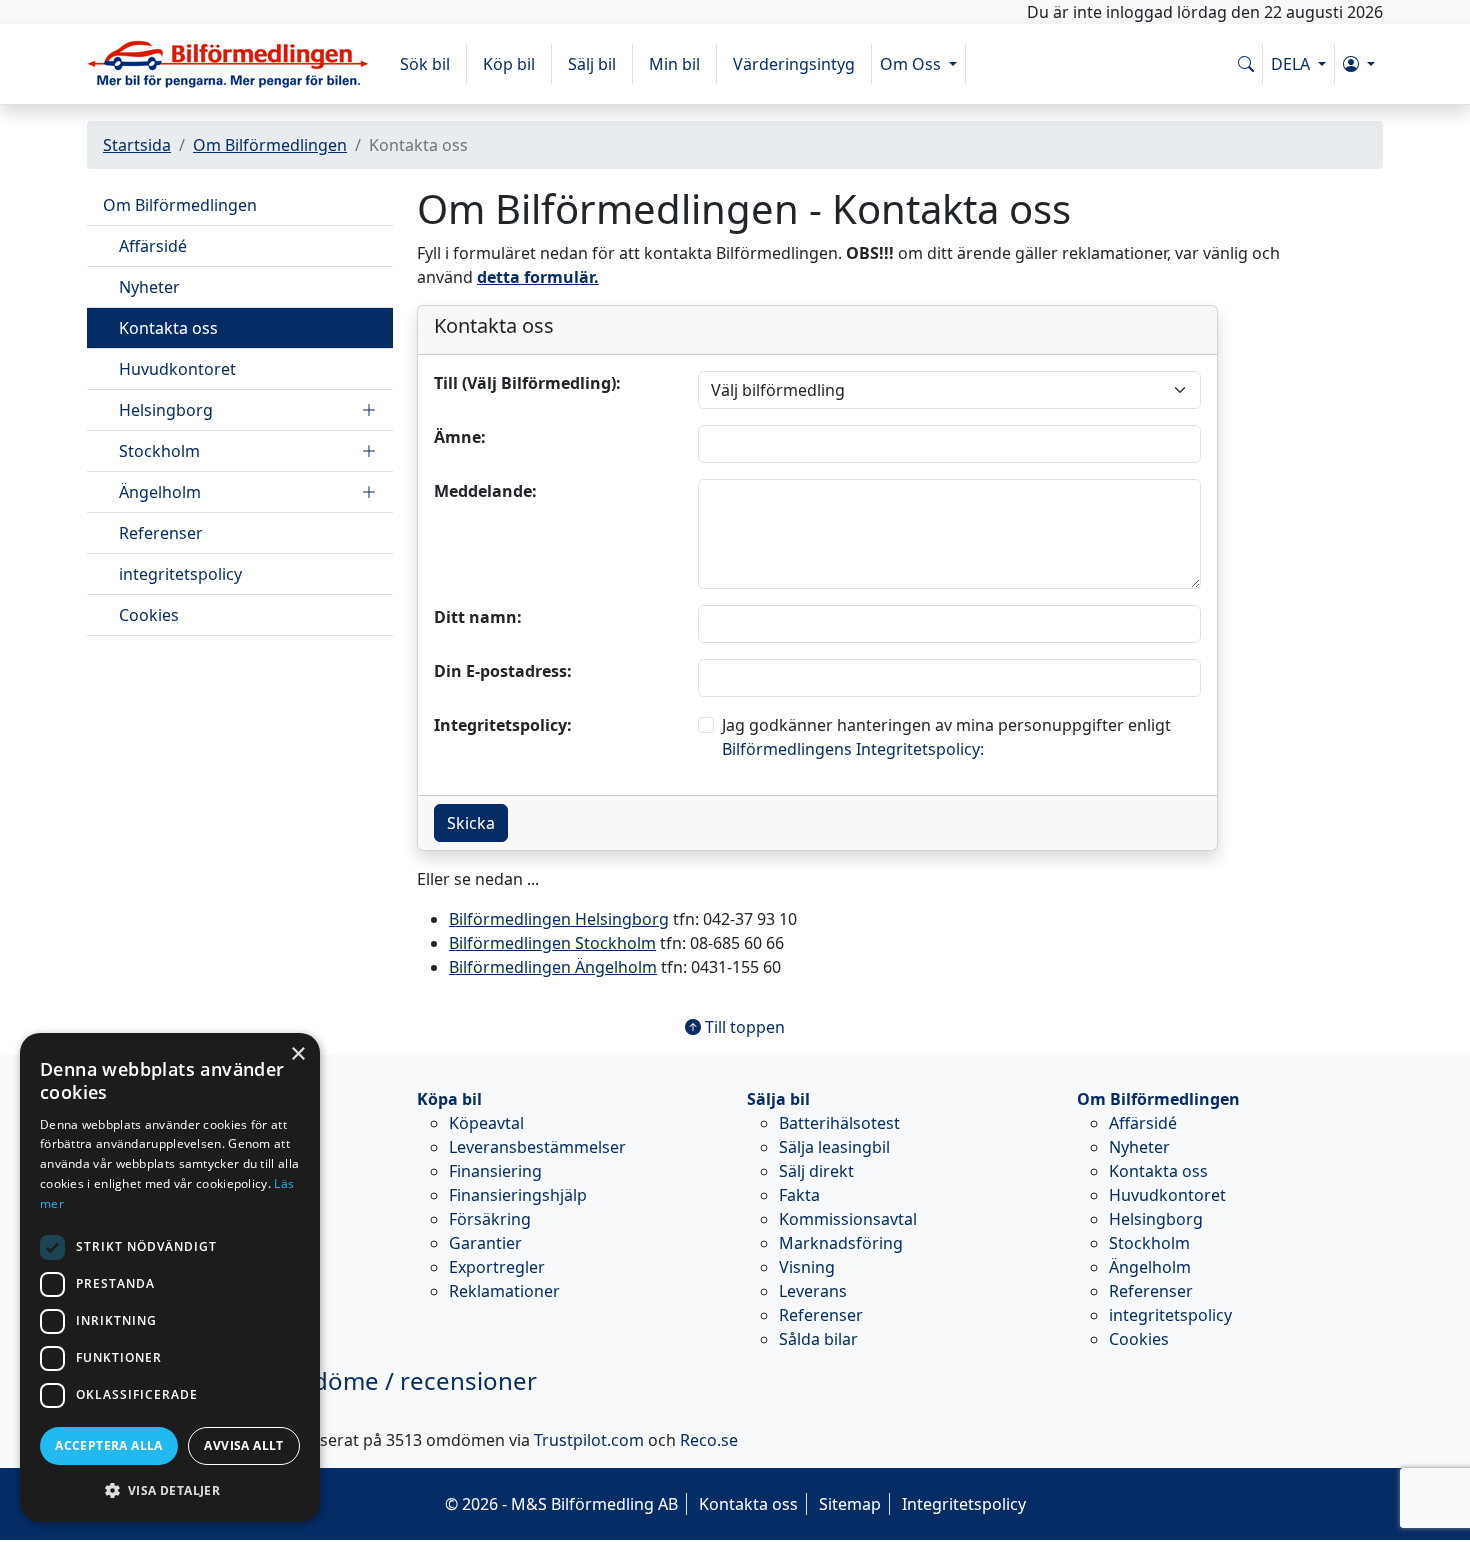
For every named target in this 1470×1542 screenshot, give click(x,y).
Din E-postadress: (503, 671)
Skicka (471, 823)
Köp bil (509, 64)
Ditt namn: (478, 617)
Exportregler (497, 1267)
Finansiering (495, 1171)
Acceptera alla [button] (109, 1445)
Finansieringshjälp (518, 1195)
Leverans (813, 1291)
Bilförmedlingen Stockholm (552, 943)
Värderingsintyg (794, 64)
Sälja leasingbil (834, 1147)
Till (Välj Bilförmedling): (527, 383)
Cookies (149, 615)
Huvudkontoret (177, 369)
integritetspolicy (180, 574)
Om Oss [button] (912, 64)
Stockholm (159, 451)
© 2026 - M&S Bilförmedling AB (561, 1504)
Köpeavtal (486, 1123)
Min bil (674, 64)
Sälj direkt (816, 1171)
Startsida (137, 145)
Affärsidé (153, 246)
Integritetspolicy (964, 1504)
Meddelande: (485, 491)
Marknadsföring (841, 1243)
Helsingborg (166, 410)
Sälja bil (778, 1099)
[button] (1359, 64)
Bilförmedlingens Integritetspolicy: (853, 749)
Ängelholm (160, 492)
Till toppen (743, 1027)
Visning (807, 1267)
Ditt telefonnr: (424, 474)
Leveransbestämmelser (537, 1147)
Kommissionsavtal (848, 1219)
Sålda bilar (818, 1339)
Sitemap (850, 1504)
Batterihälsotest (839, 1123)
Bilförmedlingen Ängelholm (553, 967)
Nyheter (149, 287)
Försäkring (490, 1219)
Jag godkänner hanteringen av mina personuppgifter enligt (946, 737)
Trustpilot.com (589, 1440)
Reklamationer (504, 1291)
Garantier (485, 1243)
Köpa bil (449, 1099)
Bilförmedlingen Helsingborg (559, 919)
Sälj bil (592, 64)
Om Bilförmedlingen (270, 145)
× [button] (297, 1054)
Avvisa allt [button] (243, 1445)
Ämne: (460, 437)
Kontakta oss (168, 328)
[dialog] (170, 1277)
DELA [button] (1292, 64)
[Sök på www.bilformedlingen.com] (1246, 64)
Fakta (799, 1195)
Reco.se (709, 1440)
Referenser (161, 533)
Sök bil (425, 64)
